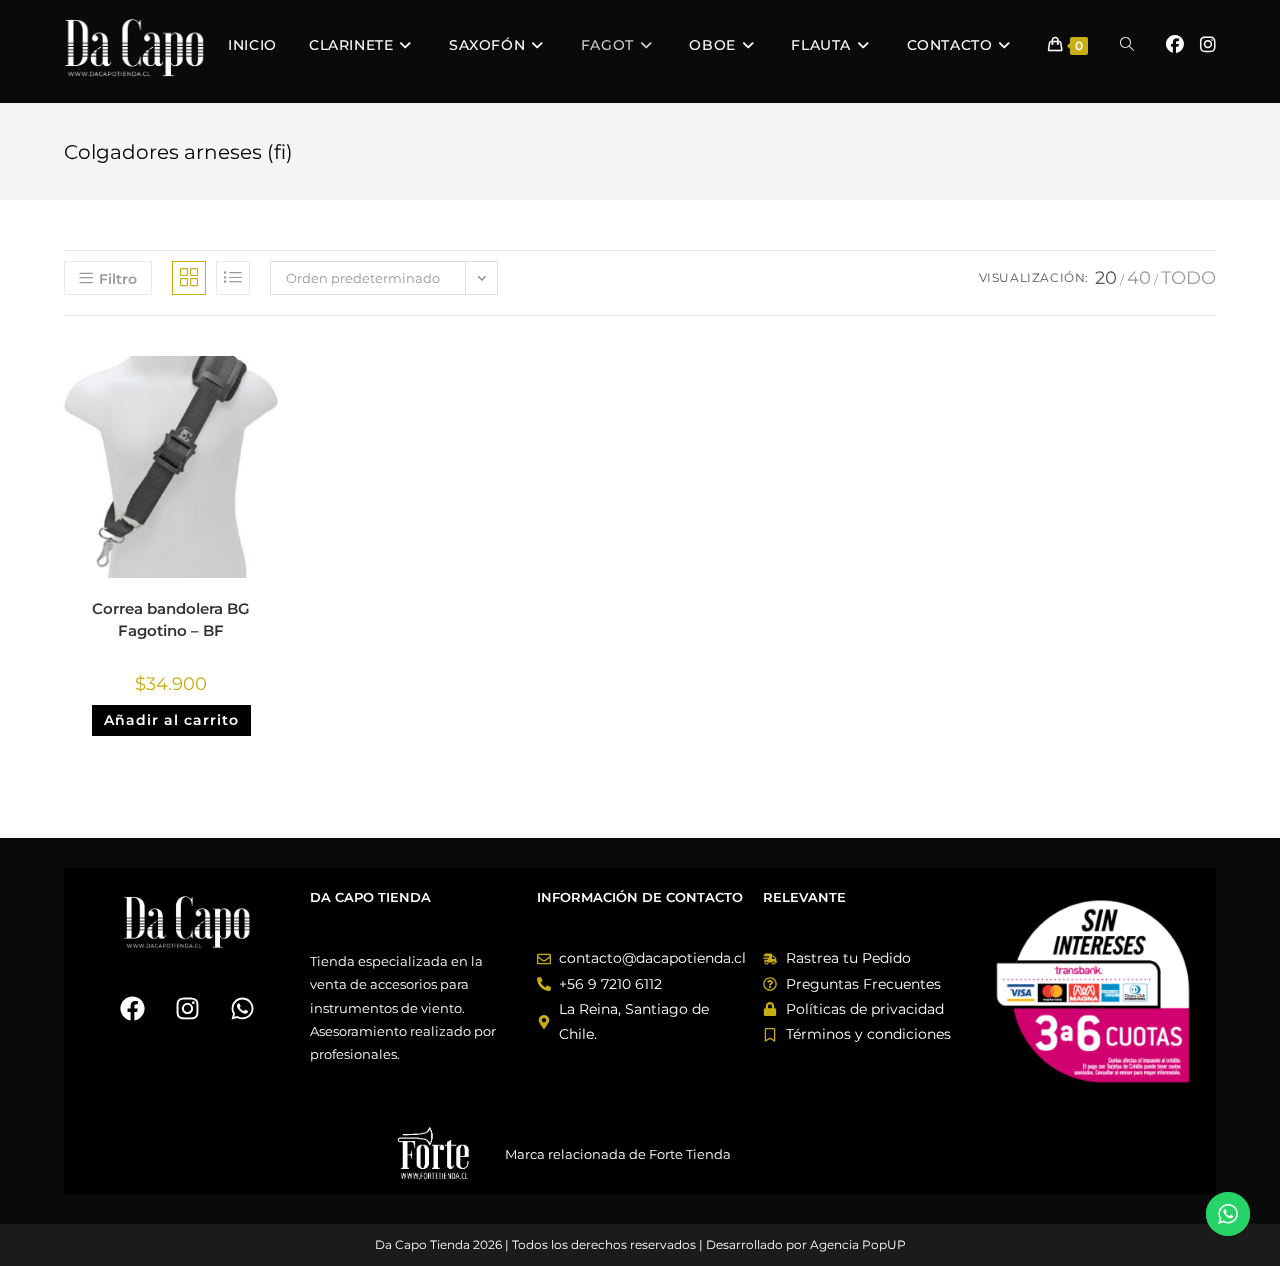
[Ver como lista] (233, 278)
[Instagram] (187, 1008)
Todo (1188, 278)
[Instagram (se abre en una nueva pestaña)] (1208, 45)
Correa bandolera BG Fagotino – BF (171, 620)
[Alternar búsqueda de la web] (1127, 45)
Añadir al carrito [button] (171, 720)
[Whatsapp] (242, 1008)
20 (1106, 278)
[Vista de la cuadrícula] (189, 278)
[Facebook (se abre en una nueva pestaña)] (1175, 45)
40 (1139, 278)
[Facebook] (132, 1008)
